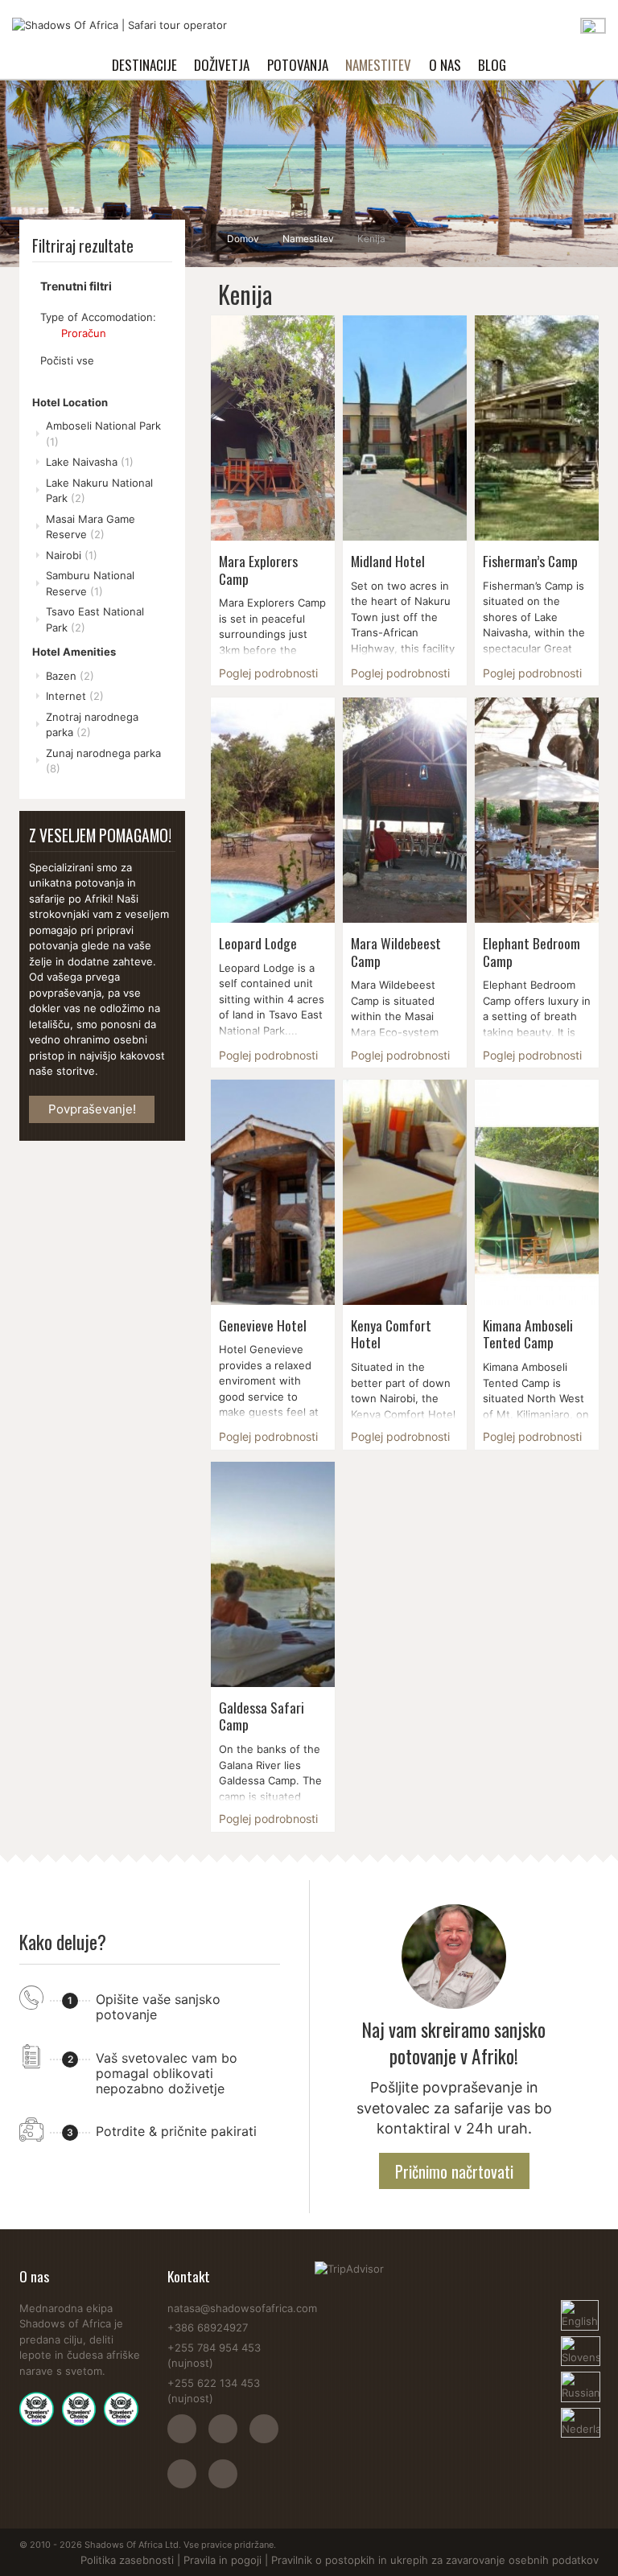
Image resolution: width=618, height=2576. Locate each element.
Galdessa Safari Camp (262, 1716)
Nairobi (72, 555)
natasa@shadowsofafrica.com (242, 2308)
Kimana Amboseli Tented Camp (528, 1334)
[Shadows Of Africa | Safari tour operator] (119, 26)
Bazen (70, 676)
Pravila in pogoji (222, 2560)
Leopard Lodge (258, 943)
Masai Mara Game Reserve (91, 527)
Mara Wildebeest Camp (396, 952)
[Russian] (580, 2379)
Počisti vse (67, 360)
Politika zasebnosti (127, 2560)
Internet (75, 696)
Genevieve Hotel (263, 1325)
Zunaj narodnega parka (103, 761)
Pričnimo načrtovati (454, 2171)
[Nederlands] (580, 2415)
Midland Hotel (388, 561)
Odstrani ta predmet (47, 333)
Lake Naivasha (90, 462)
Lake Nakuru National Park (99, 491)
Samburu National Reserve (90, 583)
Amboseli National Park (103, 434)
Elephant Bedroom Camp (531, 952)
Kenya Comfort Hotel (391, 1334)
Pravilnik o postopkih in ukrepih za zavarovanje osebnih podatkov (435, 2560)
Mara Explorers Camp (258, 570)
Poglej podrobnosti (268, 673)
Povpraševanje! (92, 1109)
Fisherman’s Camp (530, 561)
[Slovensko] (580, 2344)
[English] (580, 2307)
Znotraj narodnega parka (92, 725)
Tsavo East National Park (95, 619)
